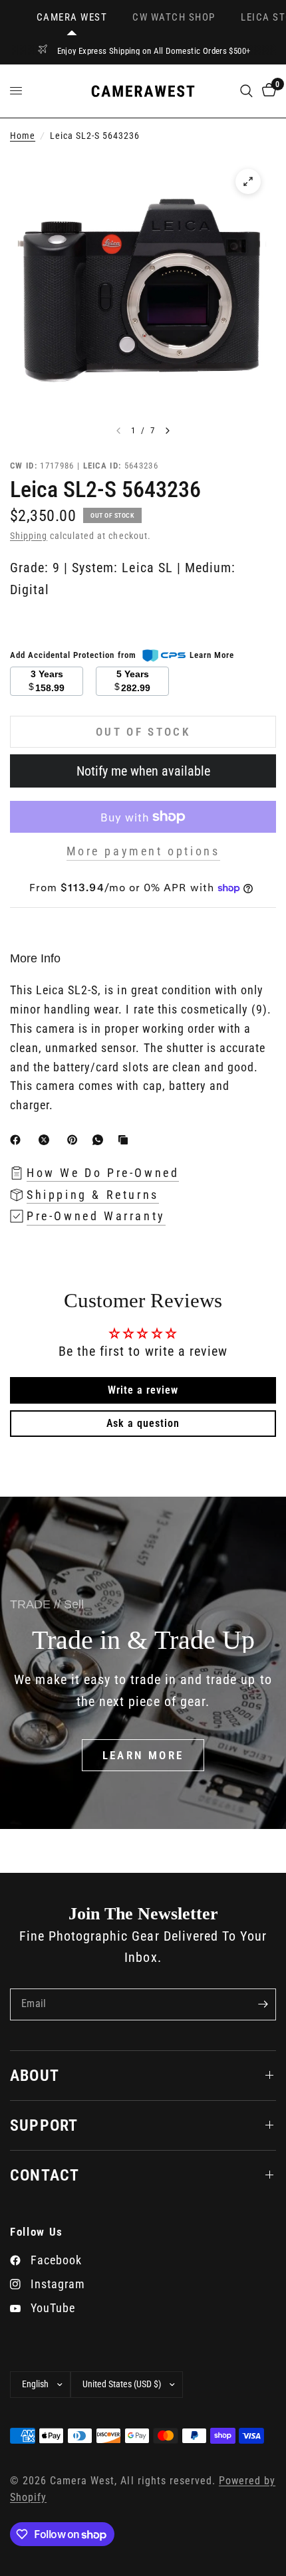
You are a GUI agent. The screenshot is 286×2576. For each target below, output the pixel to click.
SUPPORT (44, 2125)
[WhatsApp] (100, 1140)
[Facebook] (18, 1140)
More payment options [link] (143, 851)
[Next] (168, 431)
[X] (47, 1140)
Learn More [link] (212, 655)
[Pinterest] (75, 1140)
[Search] (246, 91)
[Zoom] (248, 181)
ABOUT (35, 2076)
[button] (143, 1755)
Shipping (29, 536)
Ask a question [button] (143, 1423)
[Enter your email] (263, 2004)
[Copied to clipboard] (126, 1140)
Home (23, 136)
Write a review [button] (143, 1390)
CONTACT (45, 2175)
